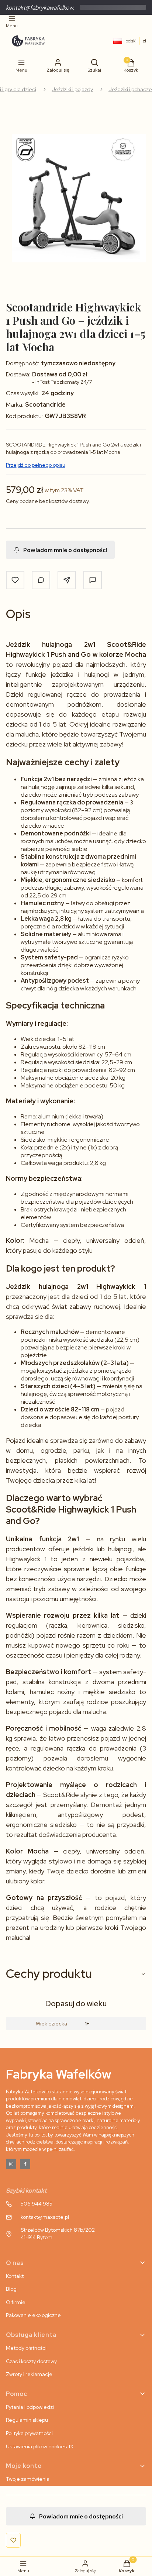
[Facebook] (25, 2164)
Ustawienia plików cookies (37, 2446)
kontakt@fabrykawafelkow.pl (42, 8)
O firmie (16, 2302)
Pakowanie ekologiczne (33, 2315)
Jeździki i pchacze (130, 89)
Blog (11, 2289)
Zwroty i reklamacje (29, 2374)
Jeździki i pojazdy (72, 89)
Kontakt (15, 2276)
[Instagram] (11, 2164)
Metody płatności (26, 2348)
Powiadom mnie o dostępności (65, 550)
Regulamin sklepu (27, 2420)
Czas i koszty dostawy (31, 2361)
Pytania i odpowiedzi (30, 2407)
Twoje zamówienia (28, 2479)
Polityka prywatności (29, 2433)
